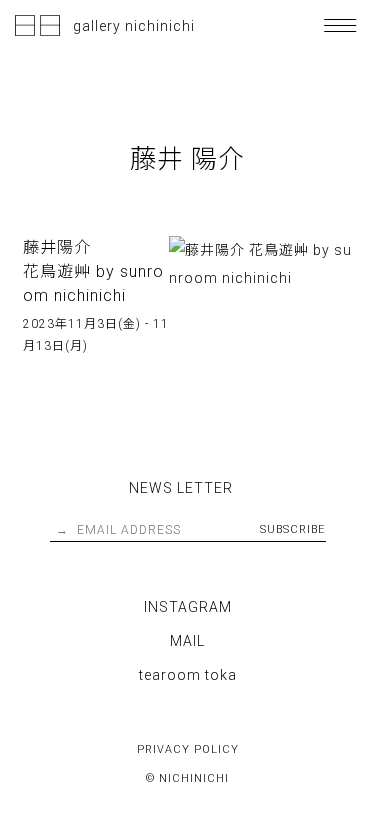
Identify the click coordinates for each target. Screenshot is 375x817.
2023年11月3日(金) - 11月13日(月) (96, 335)
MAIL (187, 641)
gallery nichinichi (134, 26)
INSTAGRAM (188, 607)
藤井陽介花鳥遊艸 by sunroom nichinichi (93, 271)
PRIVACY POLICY (188, 749)
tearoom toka (188, 675)
